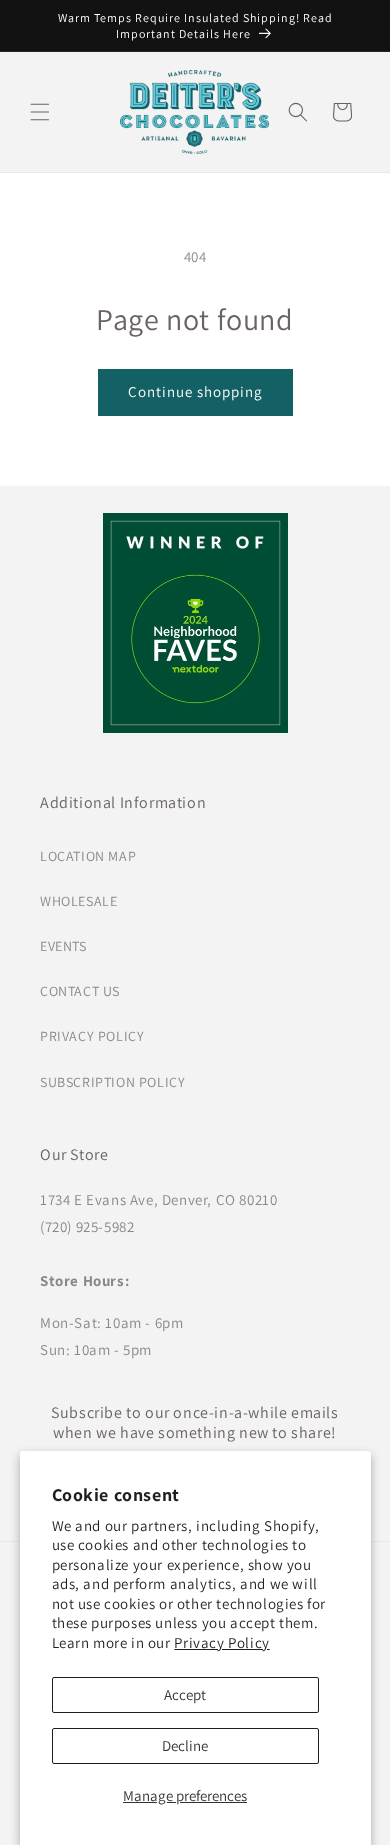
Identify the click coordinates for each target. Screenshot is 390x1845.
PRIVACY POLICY (92, 1036)
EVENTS (63, 946)
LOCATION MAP (88, 856)
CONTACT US (80, 991)
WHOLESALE (78, 901)
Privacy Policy (221, 1642)
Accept (185, 1694)
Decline (185, 1745)
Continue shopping (195, 391)
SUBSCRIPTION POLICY (112, 1082)
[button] (40, 112)
